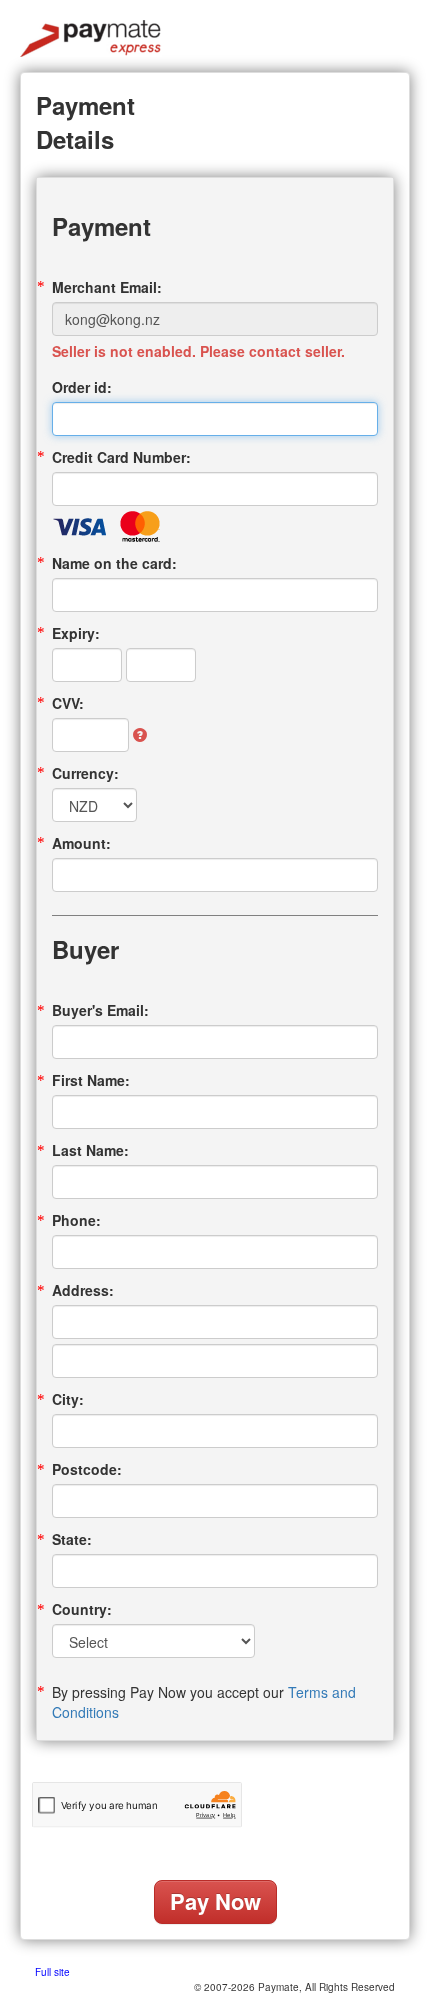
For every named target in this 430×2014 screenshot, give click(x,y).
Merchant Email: (107, 287)
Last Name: (90, 1150)
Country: (82, 1609)
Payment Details (85, 122)
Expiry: (76, 633)
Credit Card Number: (121, 457)
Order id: (82, 387)
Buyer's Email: (100, 1010)
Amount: (81, 843)
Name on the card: (114, 563)
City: (68, 1399)
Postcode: (87, 1469)
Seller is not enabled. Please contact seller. (198, 351)
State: (72, 1539)
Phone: (76, 1220)
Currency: (85, 773)
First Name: (91, 1080)
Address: (83, 1290)
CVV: (68, 703)
